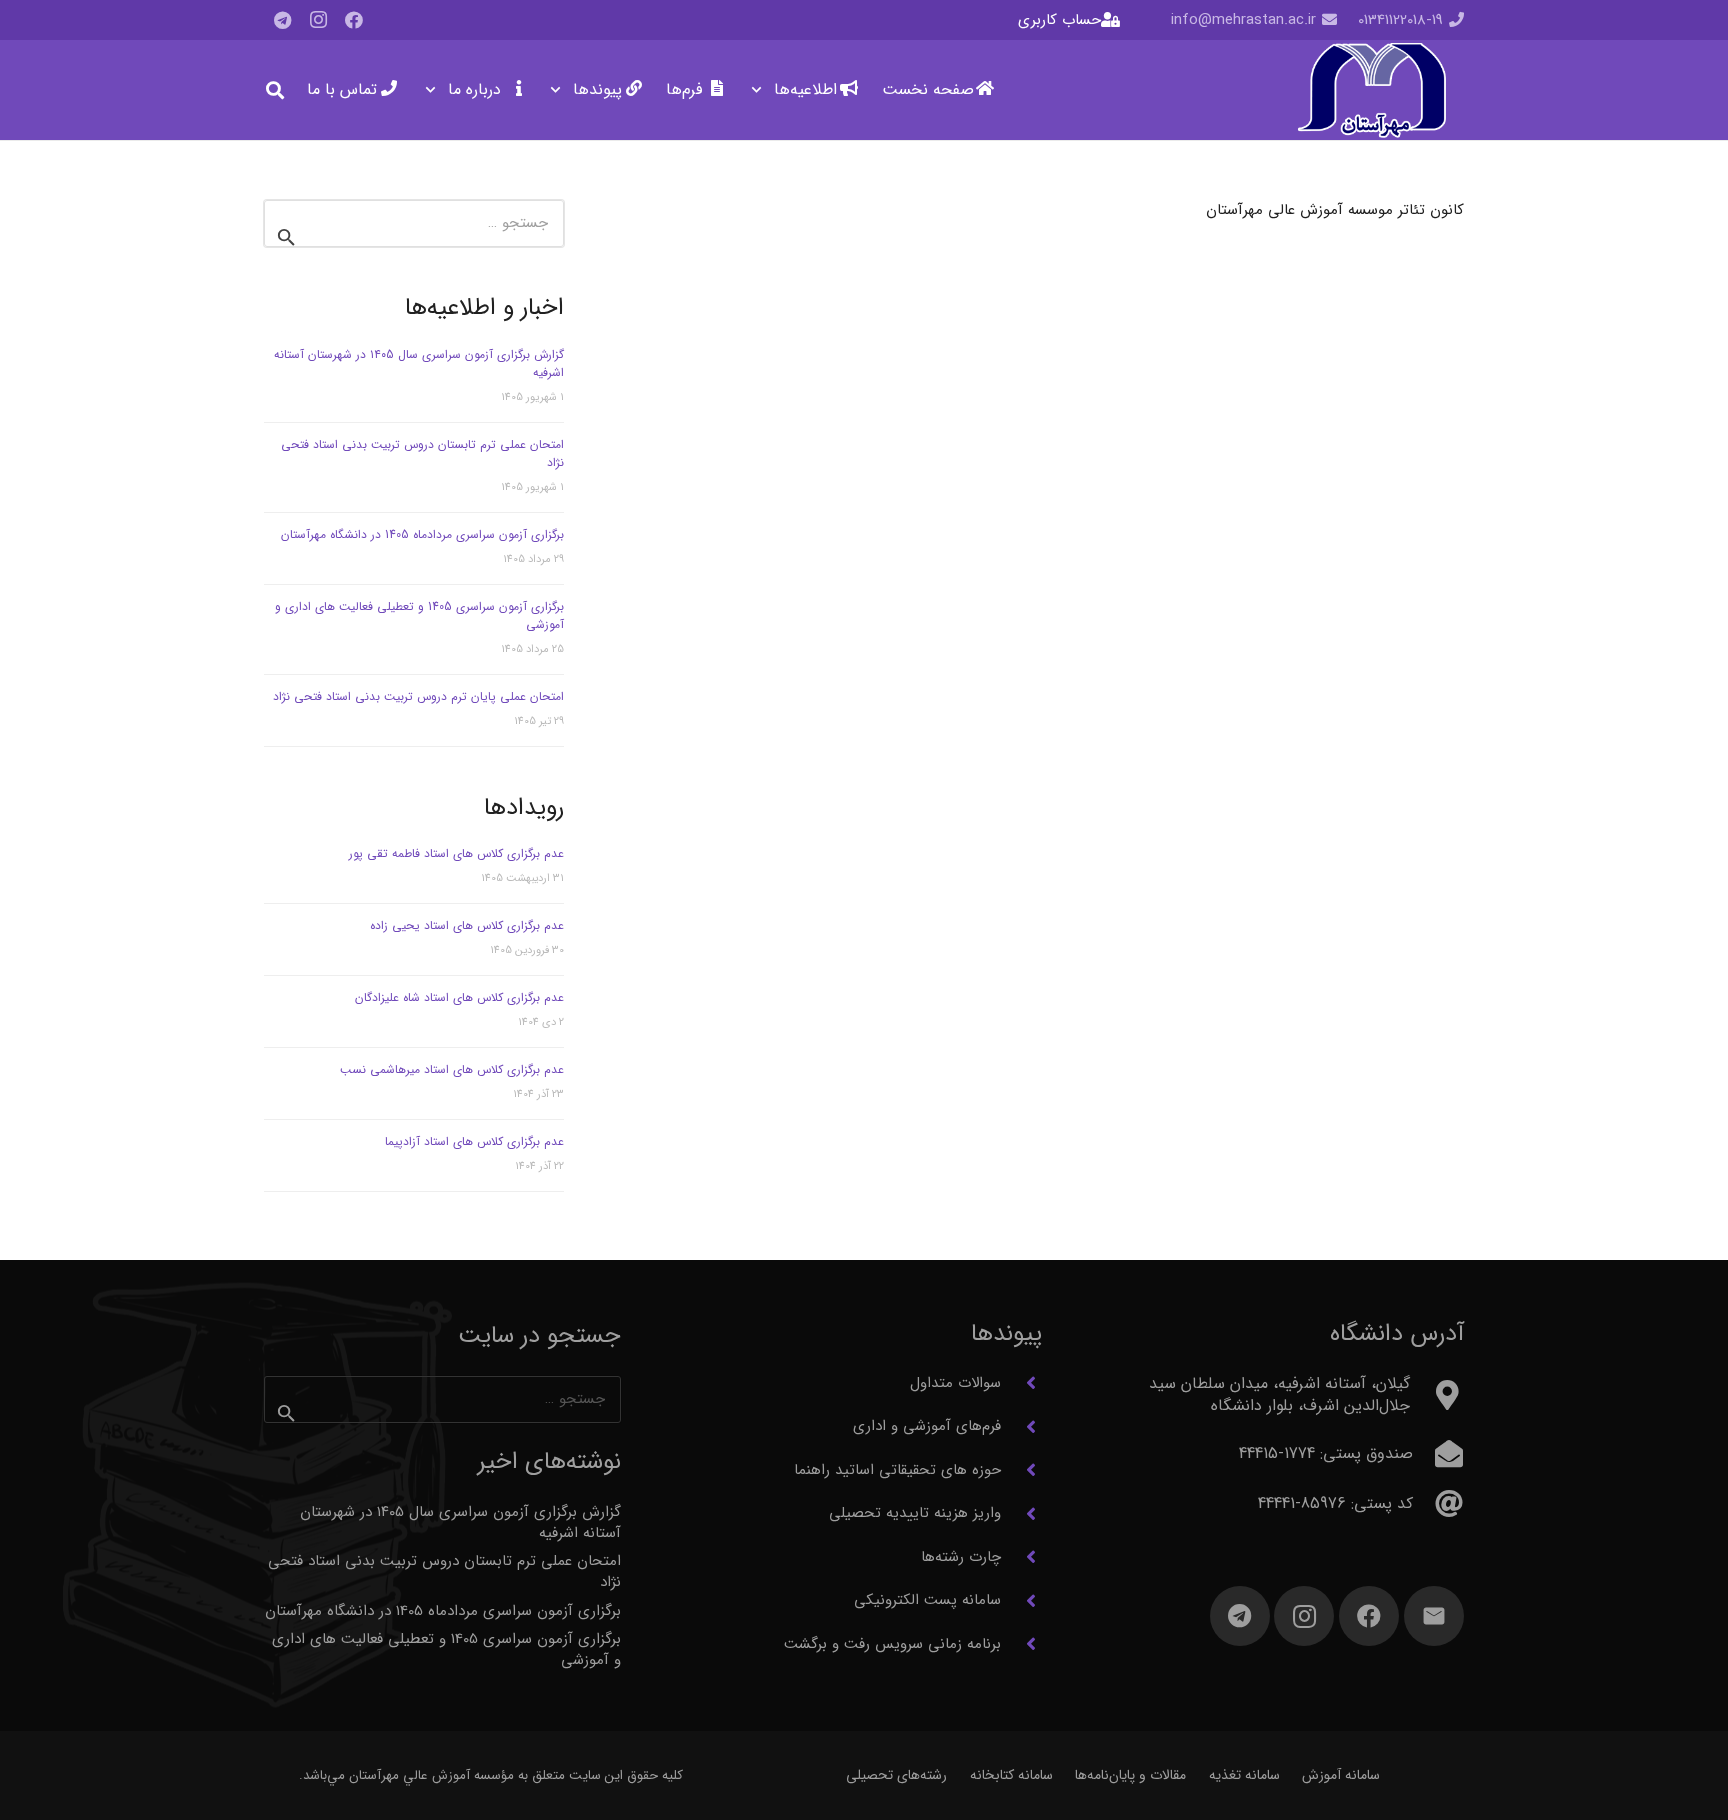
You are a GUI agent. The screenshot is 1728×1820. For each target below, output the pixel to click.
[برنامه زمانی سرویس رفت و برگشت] (1021, 1644)
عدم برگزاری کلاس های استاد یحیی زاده (467, 925)
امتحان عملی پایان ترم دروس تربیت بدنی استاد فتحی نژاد (418, 696)
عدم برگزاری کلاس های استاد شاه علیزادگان (459, 997)
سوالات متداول (955, 1383)
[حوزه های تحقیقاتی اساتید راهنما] (1021, 1470)
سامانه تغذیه (1244, 1775)
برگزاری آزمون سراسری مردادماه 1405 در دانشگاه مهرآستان (422, 534)
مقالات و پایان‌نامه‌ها (1130, 1775)
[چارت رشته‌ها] (1021, 1557)
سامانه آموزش (1341, 1775)
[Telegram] (282, 20)
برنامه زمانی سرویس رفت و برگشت (892, 1644)
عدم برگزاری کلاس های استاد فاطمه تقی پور (456, 853)
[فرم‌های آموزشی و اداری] (1021, 1427)
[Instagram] (318, 20)
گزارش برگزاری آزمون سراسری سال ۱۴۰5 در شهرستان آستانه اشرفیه (419, 363)
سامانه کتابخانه (1011, 1775)
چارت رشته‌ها (961, 1557)
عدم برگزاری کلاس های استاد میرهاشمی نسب (452, 1069)
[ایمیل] (1434, 1616)
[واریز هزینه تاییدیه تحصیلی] (1021, 1514)
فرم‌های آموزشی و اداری (927, 1426)
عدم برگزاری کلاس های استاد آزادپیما (474, 1141)
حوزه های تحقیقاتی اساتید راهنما (897, 1470)
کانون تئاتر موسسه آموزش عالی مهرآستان (1335, 210)
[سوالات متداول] (1021, 1383)
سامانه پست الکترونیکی (927, 1600)
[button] (760, 90)
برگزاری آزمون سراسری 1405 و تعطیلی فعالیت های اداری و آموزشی (419, 615)
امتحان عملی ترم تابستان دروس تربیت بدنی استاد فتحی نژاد (422, 453)
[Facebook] (354, 20)
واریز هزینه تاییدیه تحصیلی (915, 1513)
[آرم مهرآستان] (1371, 90)
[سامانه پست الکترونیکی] (1021, 1601)
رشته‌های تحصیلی (896, 1775)
